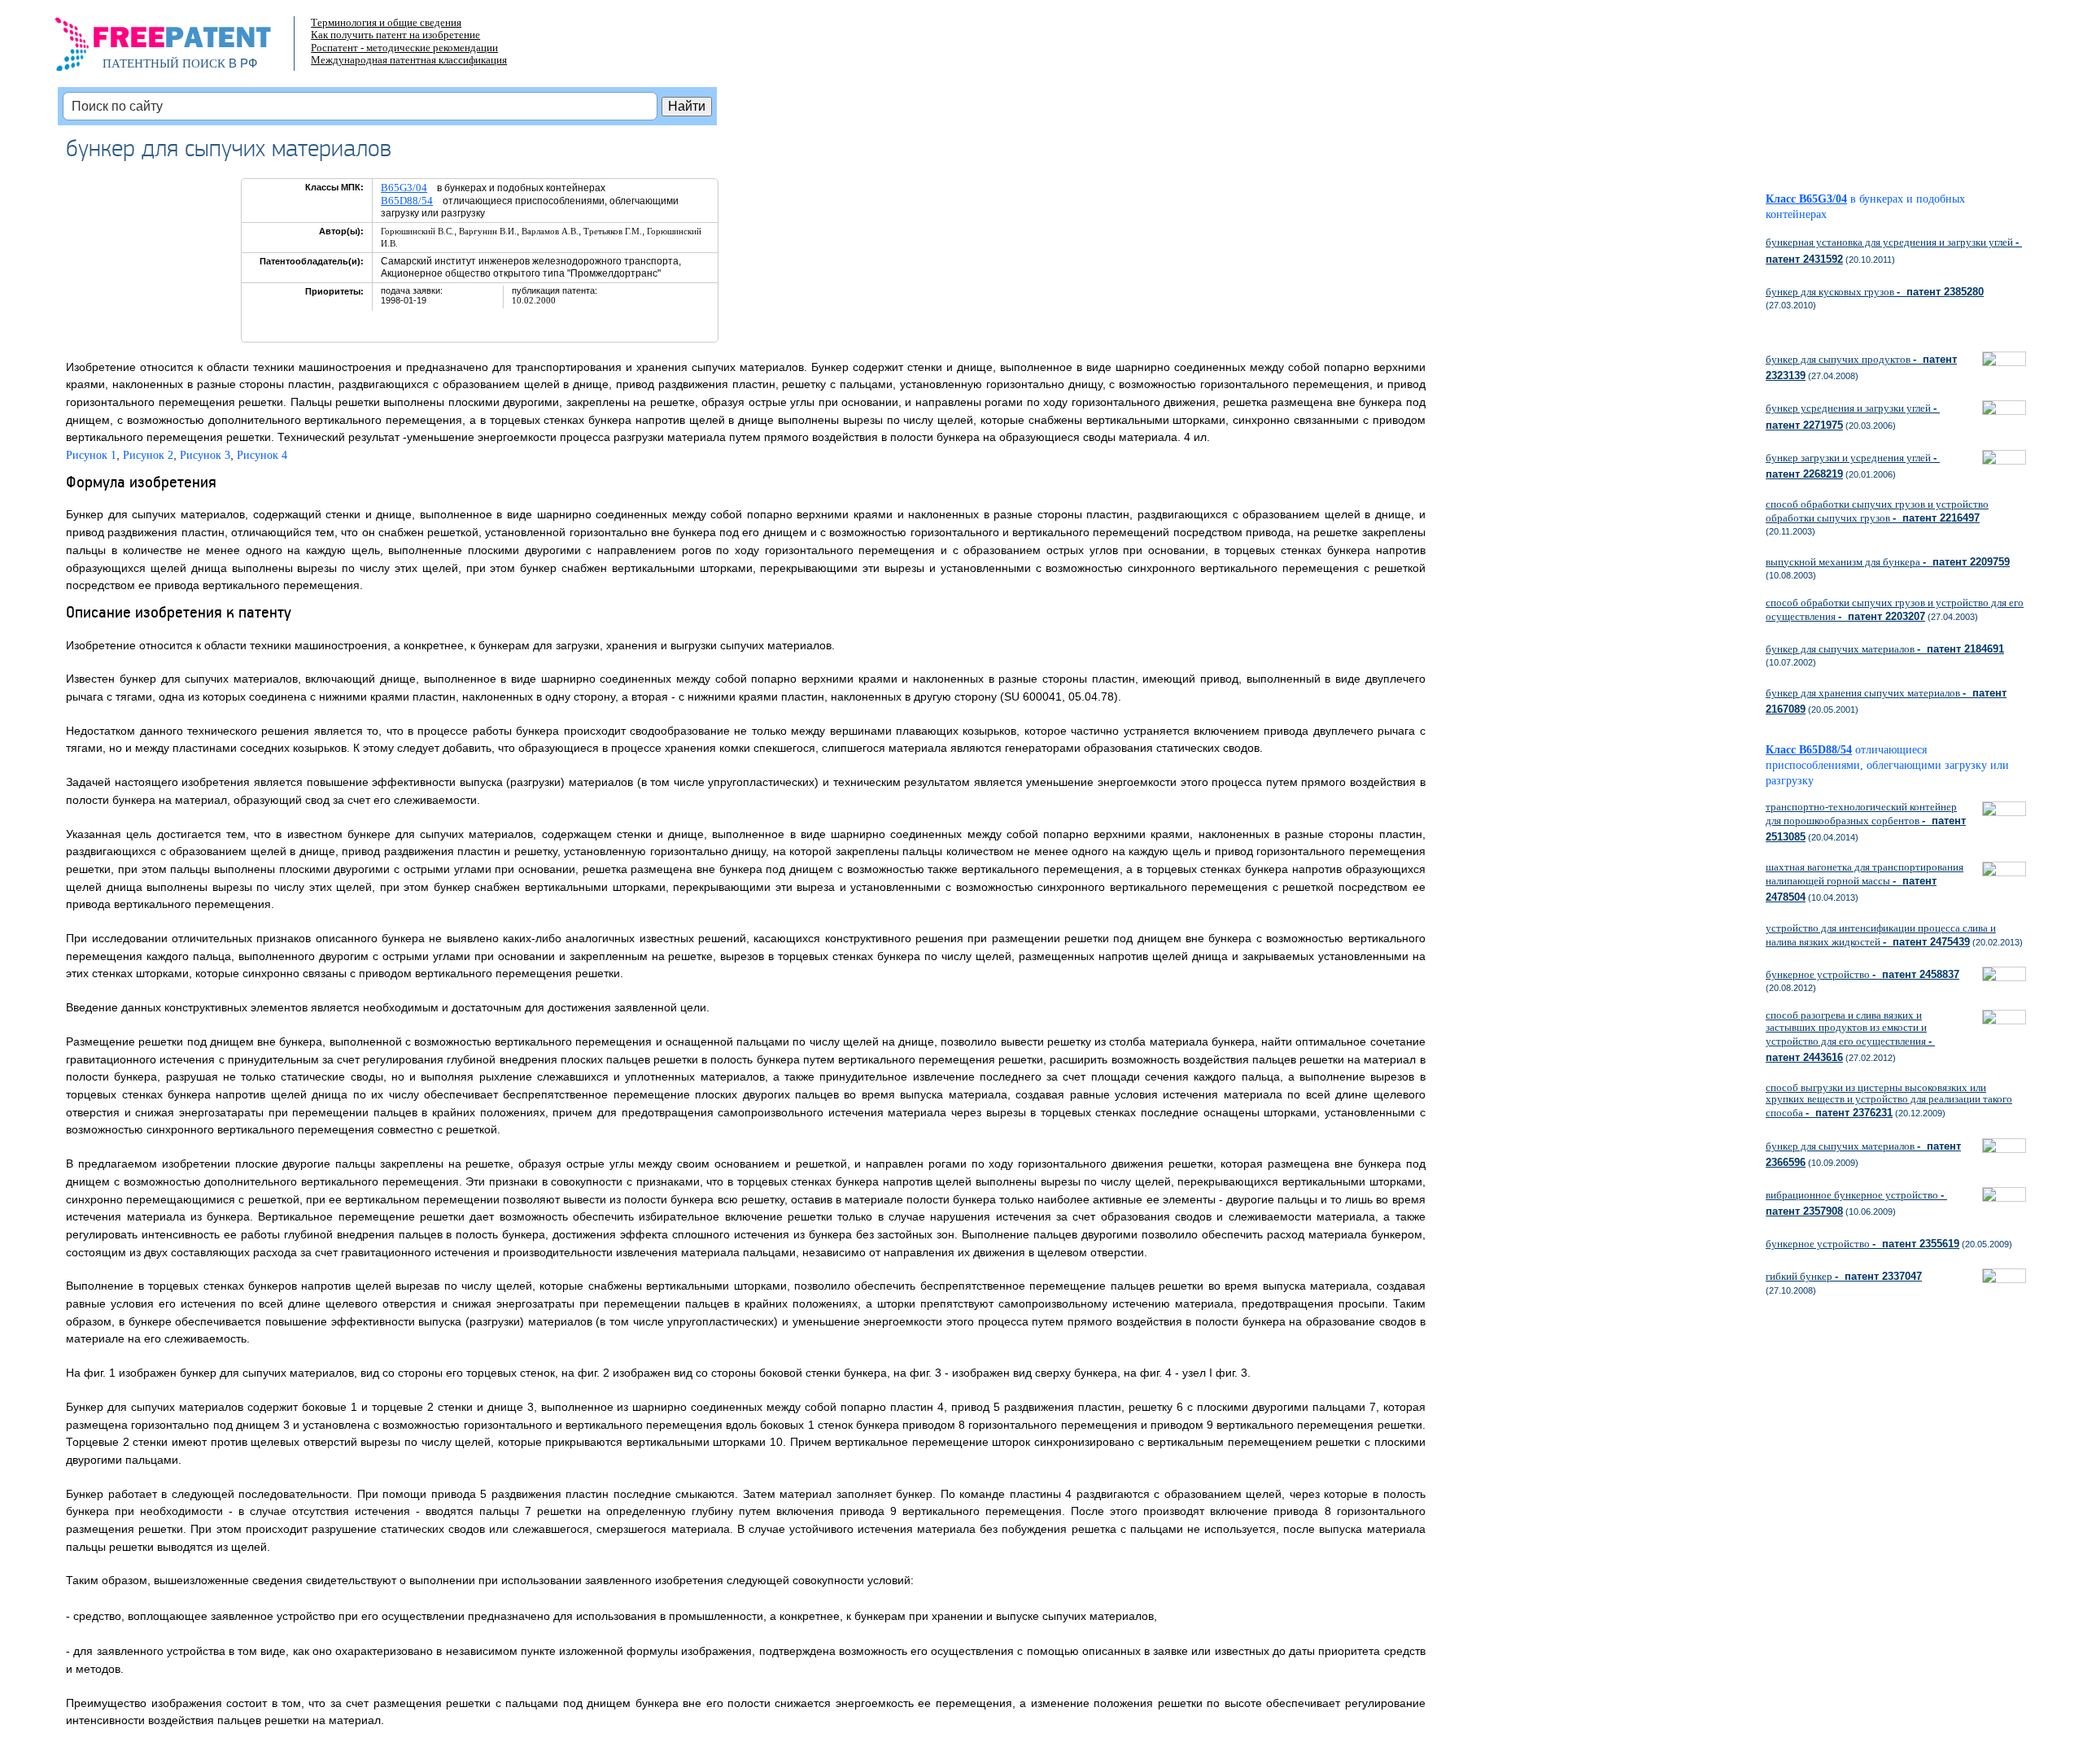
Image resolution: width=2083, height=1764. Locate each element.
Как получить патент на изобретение (395, 35)
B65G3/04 (404, 188)
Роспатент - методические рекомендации (404, 48)
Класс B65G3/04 (1806, 199)
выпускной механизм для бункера (1888, 562)
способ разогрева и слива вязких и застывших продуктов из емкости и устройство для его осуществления (1850, 1036)
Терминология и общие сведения (386, 22)
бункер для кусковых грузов (1875, 292)
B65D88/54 (407, 201)
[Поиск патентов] (180, 49)
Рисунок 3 (205, 455)
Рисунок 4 (262, 455)
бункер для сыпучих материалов (1885, 649)
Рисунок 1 (91, 455)
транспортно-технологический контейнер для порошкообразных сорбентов (1866, 822)
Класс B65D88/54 (1809, 750)
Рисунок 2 (148, 455)
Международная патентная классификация (409, 60)
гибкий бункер (1844, 1276)
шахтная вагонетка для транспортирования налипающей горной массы (1865, 882)
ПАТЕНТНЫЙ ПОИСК (164, 63)
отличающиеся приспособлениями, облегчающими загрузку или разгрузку (1887, 765)
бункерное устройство (1862, 974)
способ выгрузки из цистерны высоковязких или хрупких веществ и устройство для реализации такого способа (1889, 1100)
